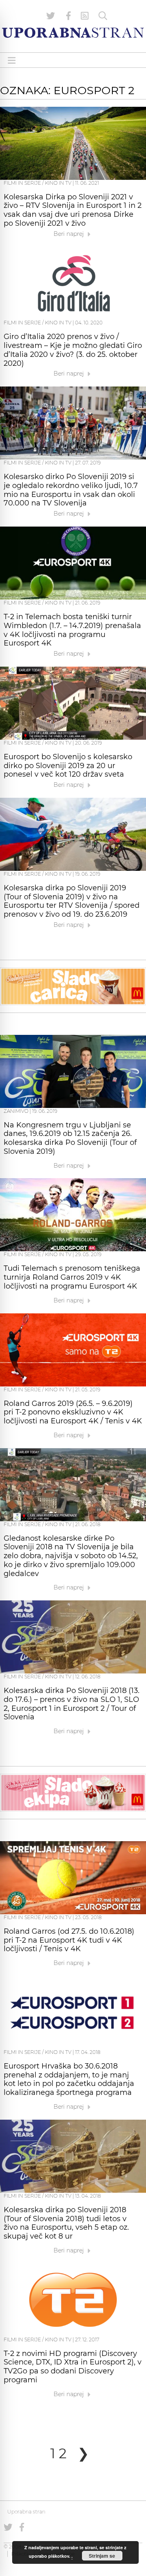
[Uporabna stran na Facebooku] (69, 16)
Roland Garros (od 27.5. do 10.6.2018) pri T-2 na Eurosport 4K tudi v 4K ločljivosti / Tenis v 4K (69, 1940)
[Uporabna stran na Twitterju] (51, 16)
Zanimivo (16, 1111)
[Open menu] (12, 60)
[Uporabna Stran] (73, 33)
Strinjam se (102, 2556)
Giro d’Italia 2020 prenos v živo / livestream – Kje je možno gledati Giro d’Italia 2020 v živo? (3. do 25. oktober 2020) (73, 350)
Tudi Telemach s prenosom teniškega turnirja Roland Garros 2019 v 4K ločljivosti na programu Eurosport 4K (72, 1277)
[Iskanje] (103, 16)
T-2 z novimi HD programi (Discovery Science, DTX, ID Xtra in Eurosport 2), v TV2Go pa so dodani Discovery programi (73, 2367)
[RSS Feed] (85, 16)
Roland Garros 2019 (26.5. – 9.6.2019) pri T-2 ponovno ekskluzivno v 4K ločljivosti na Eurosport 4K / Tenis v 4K (73, 1412)
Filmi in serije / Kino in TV (38, 183)
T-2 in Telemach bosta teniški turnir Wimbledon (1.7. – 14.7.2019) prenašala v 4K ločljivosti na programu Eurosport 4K (72, 630)
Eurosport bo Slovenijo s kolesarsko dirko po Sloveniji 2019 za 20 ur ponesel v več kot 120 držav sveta (68, 766)
